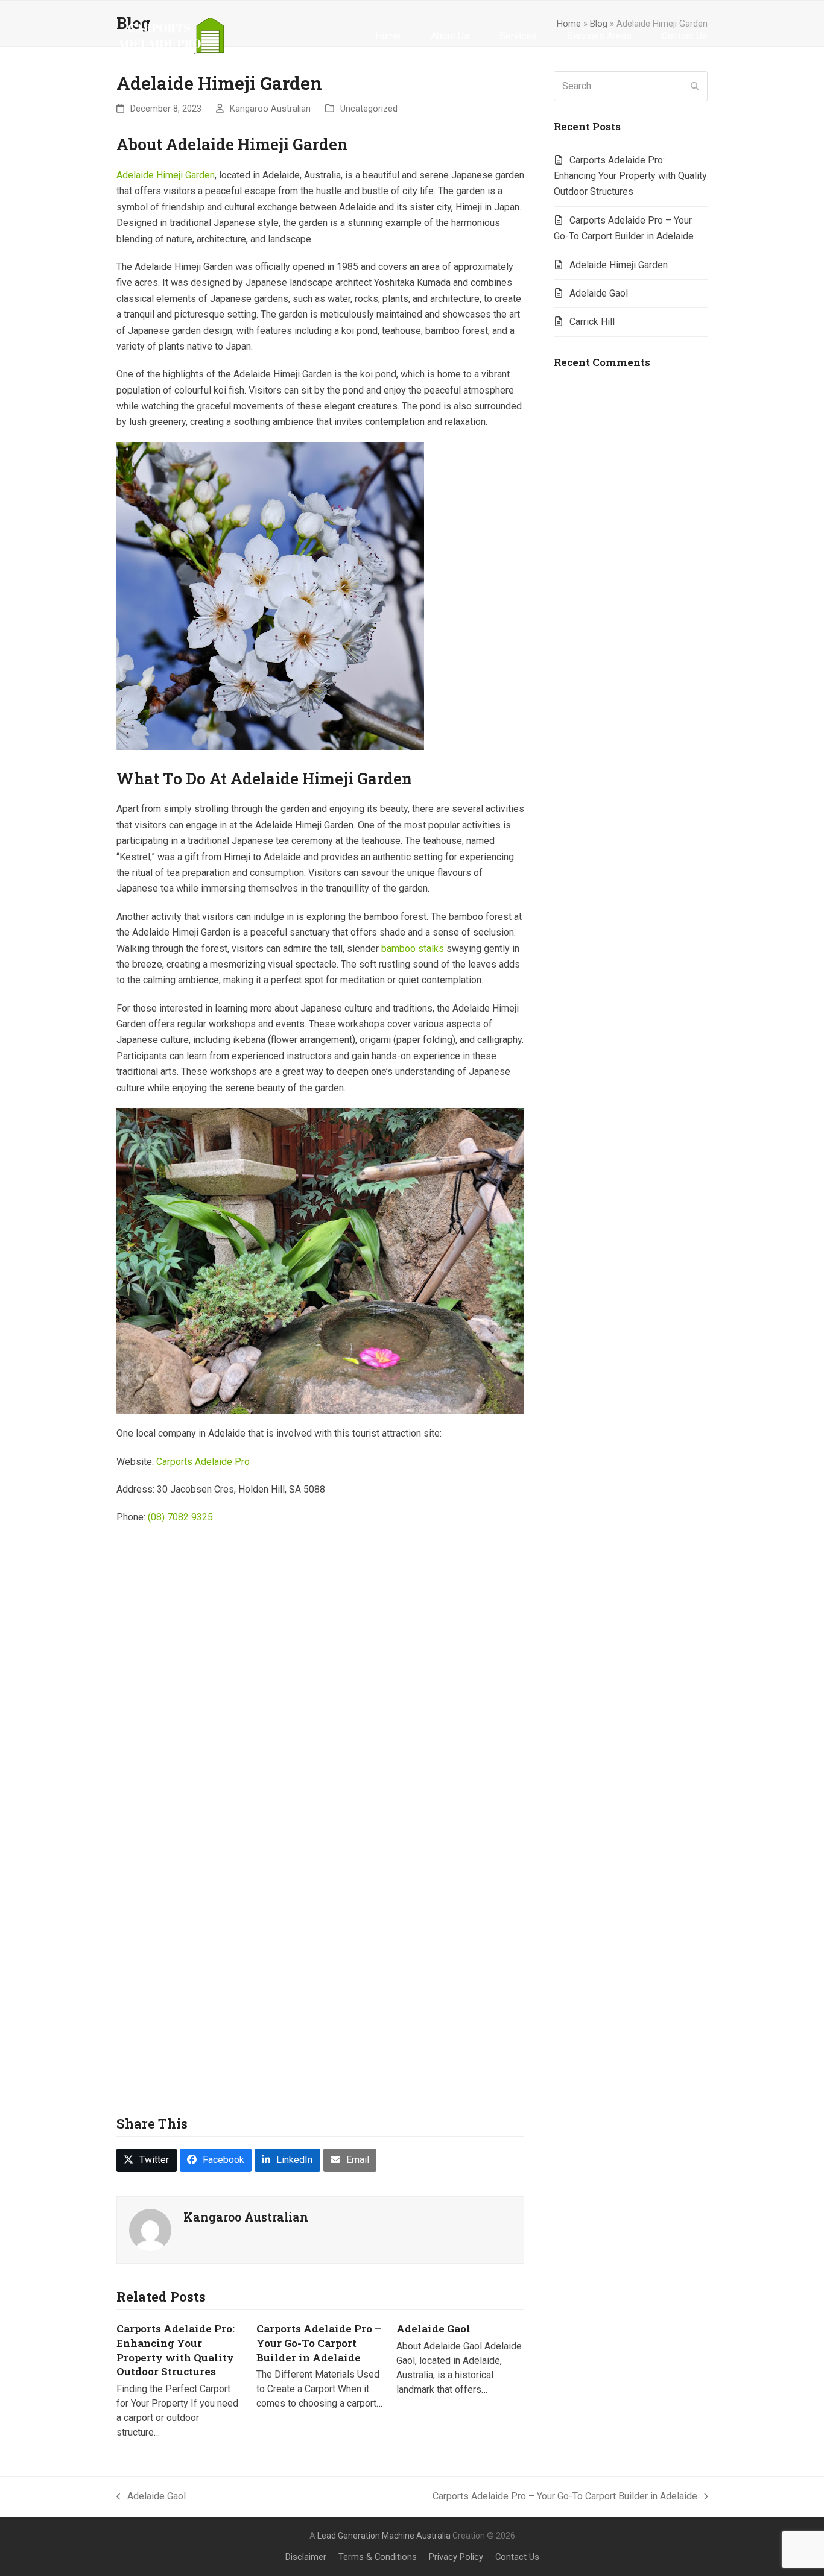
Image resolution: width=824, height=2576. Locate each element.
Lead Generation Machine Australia (384, 2536)
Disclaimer (306, 2557)
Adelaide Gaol (433, 2329)
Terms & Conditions (378, 2557)
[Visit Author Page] (150, 2229)
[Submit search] (695, 86)
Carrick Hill (592, 322)
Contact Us (517, 2557)
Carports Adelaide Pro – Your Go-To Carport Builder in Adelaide (319, 2343)
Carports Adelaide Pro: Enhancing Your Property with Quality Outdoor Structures (176, 2350)
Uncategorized (369, 109)
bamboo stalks (413, 949)
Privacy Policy (456, 2557)
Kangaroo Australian (270, 109)
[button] (147, 2160)
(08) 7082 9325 (180, 1517)
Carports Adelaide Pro (203, 1462)
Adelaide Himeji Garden (166, 175)
